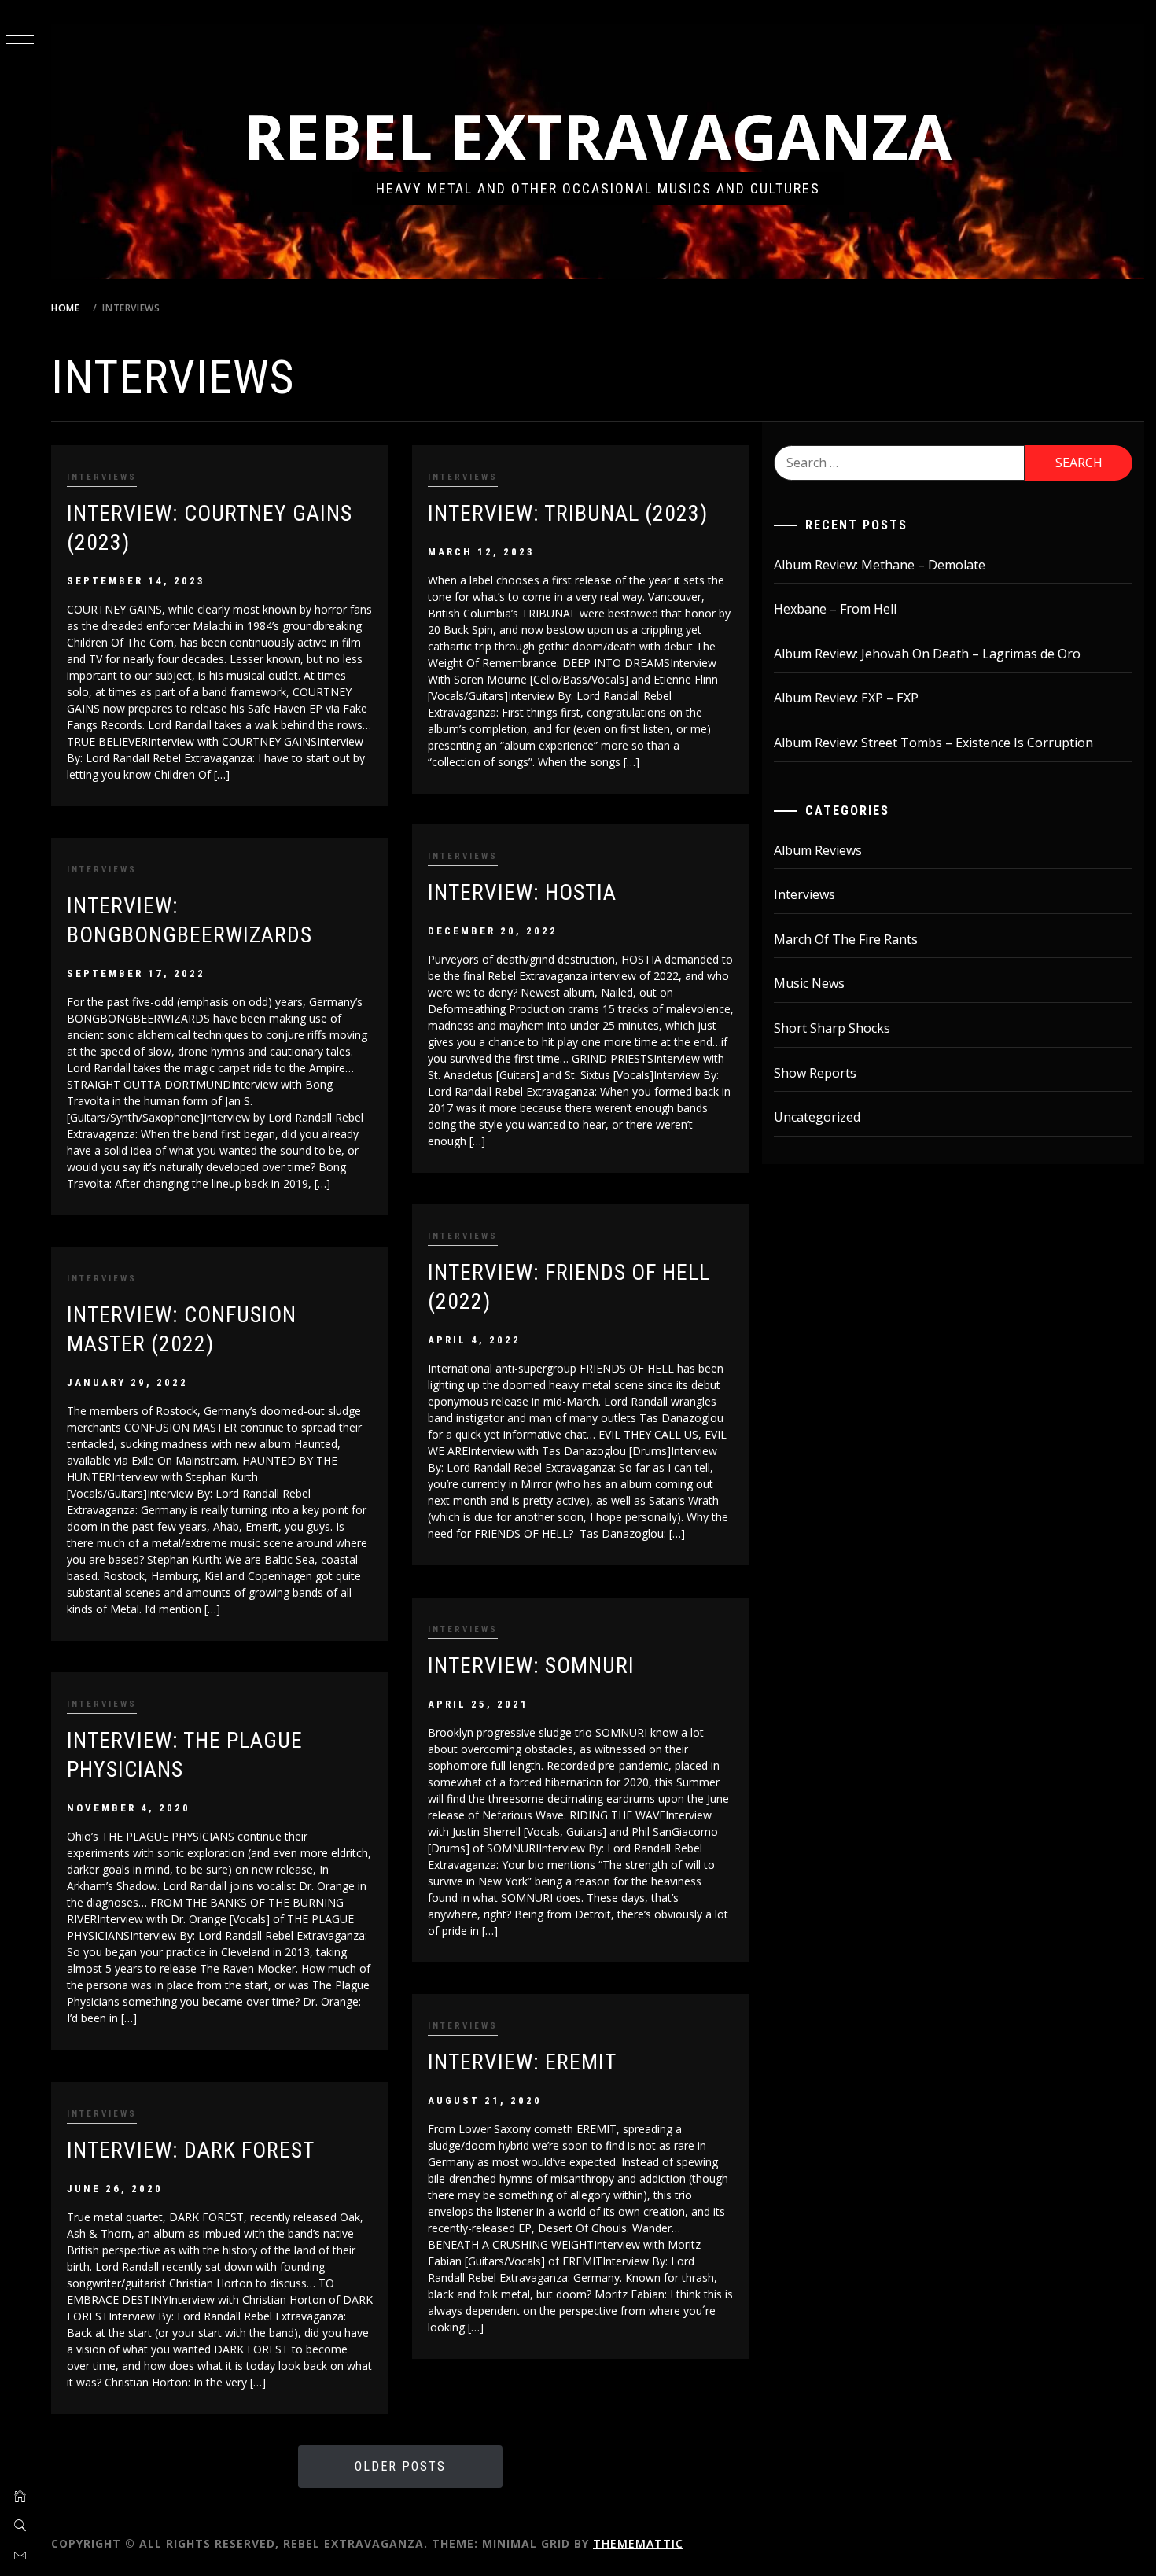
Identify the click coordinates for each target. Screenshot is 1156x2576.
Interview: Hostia (522, 892)
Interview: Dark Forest (191, 2150)
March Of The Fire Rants (846, 939)
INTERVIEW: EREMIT (522, 2062)
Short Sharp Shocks (832, 1028)
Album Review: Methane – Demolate (880, 565)
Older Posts (400, 2466)
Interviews (102, 477)
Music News (809, 983)
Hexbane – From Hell (835, 609)
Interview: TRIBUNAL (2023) (568, 513)
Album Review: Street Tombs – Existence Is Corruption (933, 743)
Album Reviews (818, 850)
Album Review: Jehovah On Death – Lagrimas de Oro (927, 654)
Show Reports (815, 1073)
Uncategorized (817, 1117)
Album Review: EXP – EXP (846, 698)
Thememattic (638, 2543)
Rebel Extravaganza (598, 136)
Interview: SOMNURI (531, 1666)
